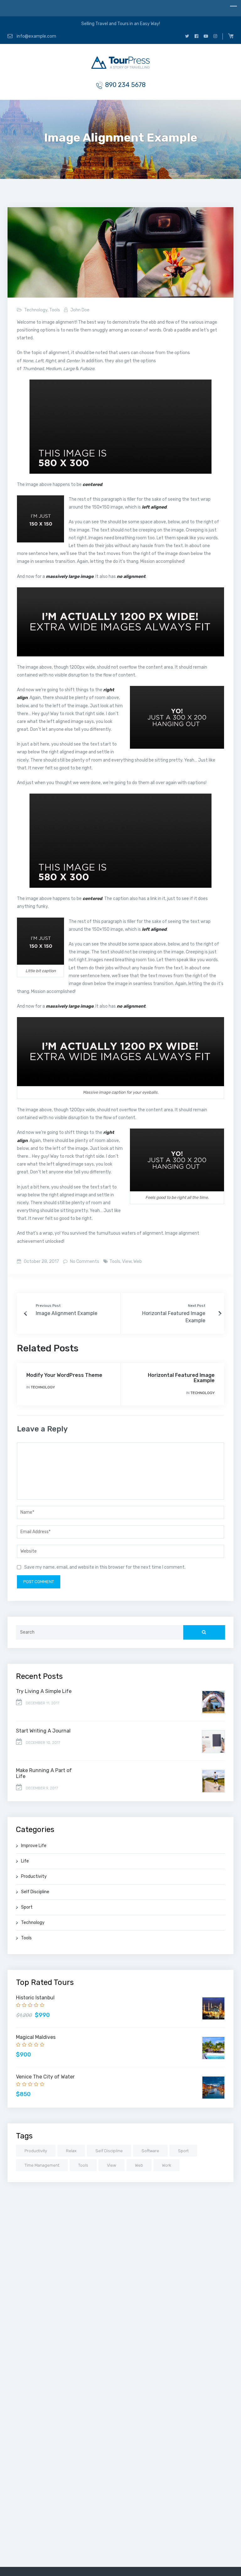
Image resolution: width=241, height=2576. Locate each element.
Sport (27, 1907)
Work (166, 2165)
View (127, 1261)
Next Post (197, 1306)
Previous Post (48, 1306)
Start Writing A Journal (43, 1731)
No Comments (84, 1261)
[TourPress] (120, 64)
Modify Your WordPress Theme (64, 1375)
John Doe (80, 310)
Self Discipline (35, 1892)
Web (138, 1261)
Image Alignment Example (67, 1313)
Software (150, 2151)
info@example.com (36, 36)
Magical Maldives (36, 2037)
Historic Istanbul (35, 1998)
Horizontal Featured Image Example (181, 1378)
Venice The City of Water (45, 2077)
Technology (36, 310)
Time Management (42, 2165)
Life (25, 1861)
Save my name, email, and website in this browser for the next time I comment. (105, 1567)
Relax (71, 2151)
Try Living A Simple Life (44, 1691)
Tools (55, 310)
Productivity (34, 1876)
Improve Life (34, 1846)
